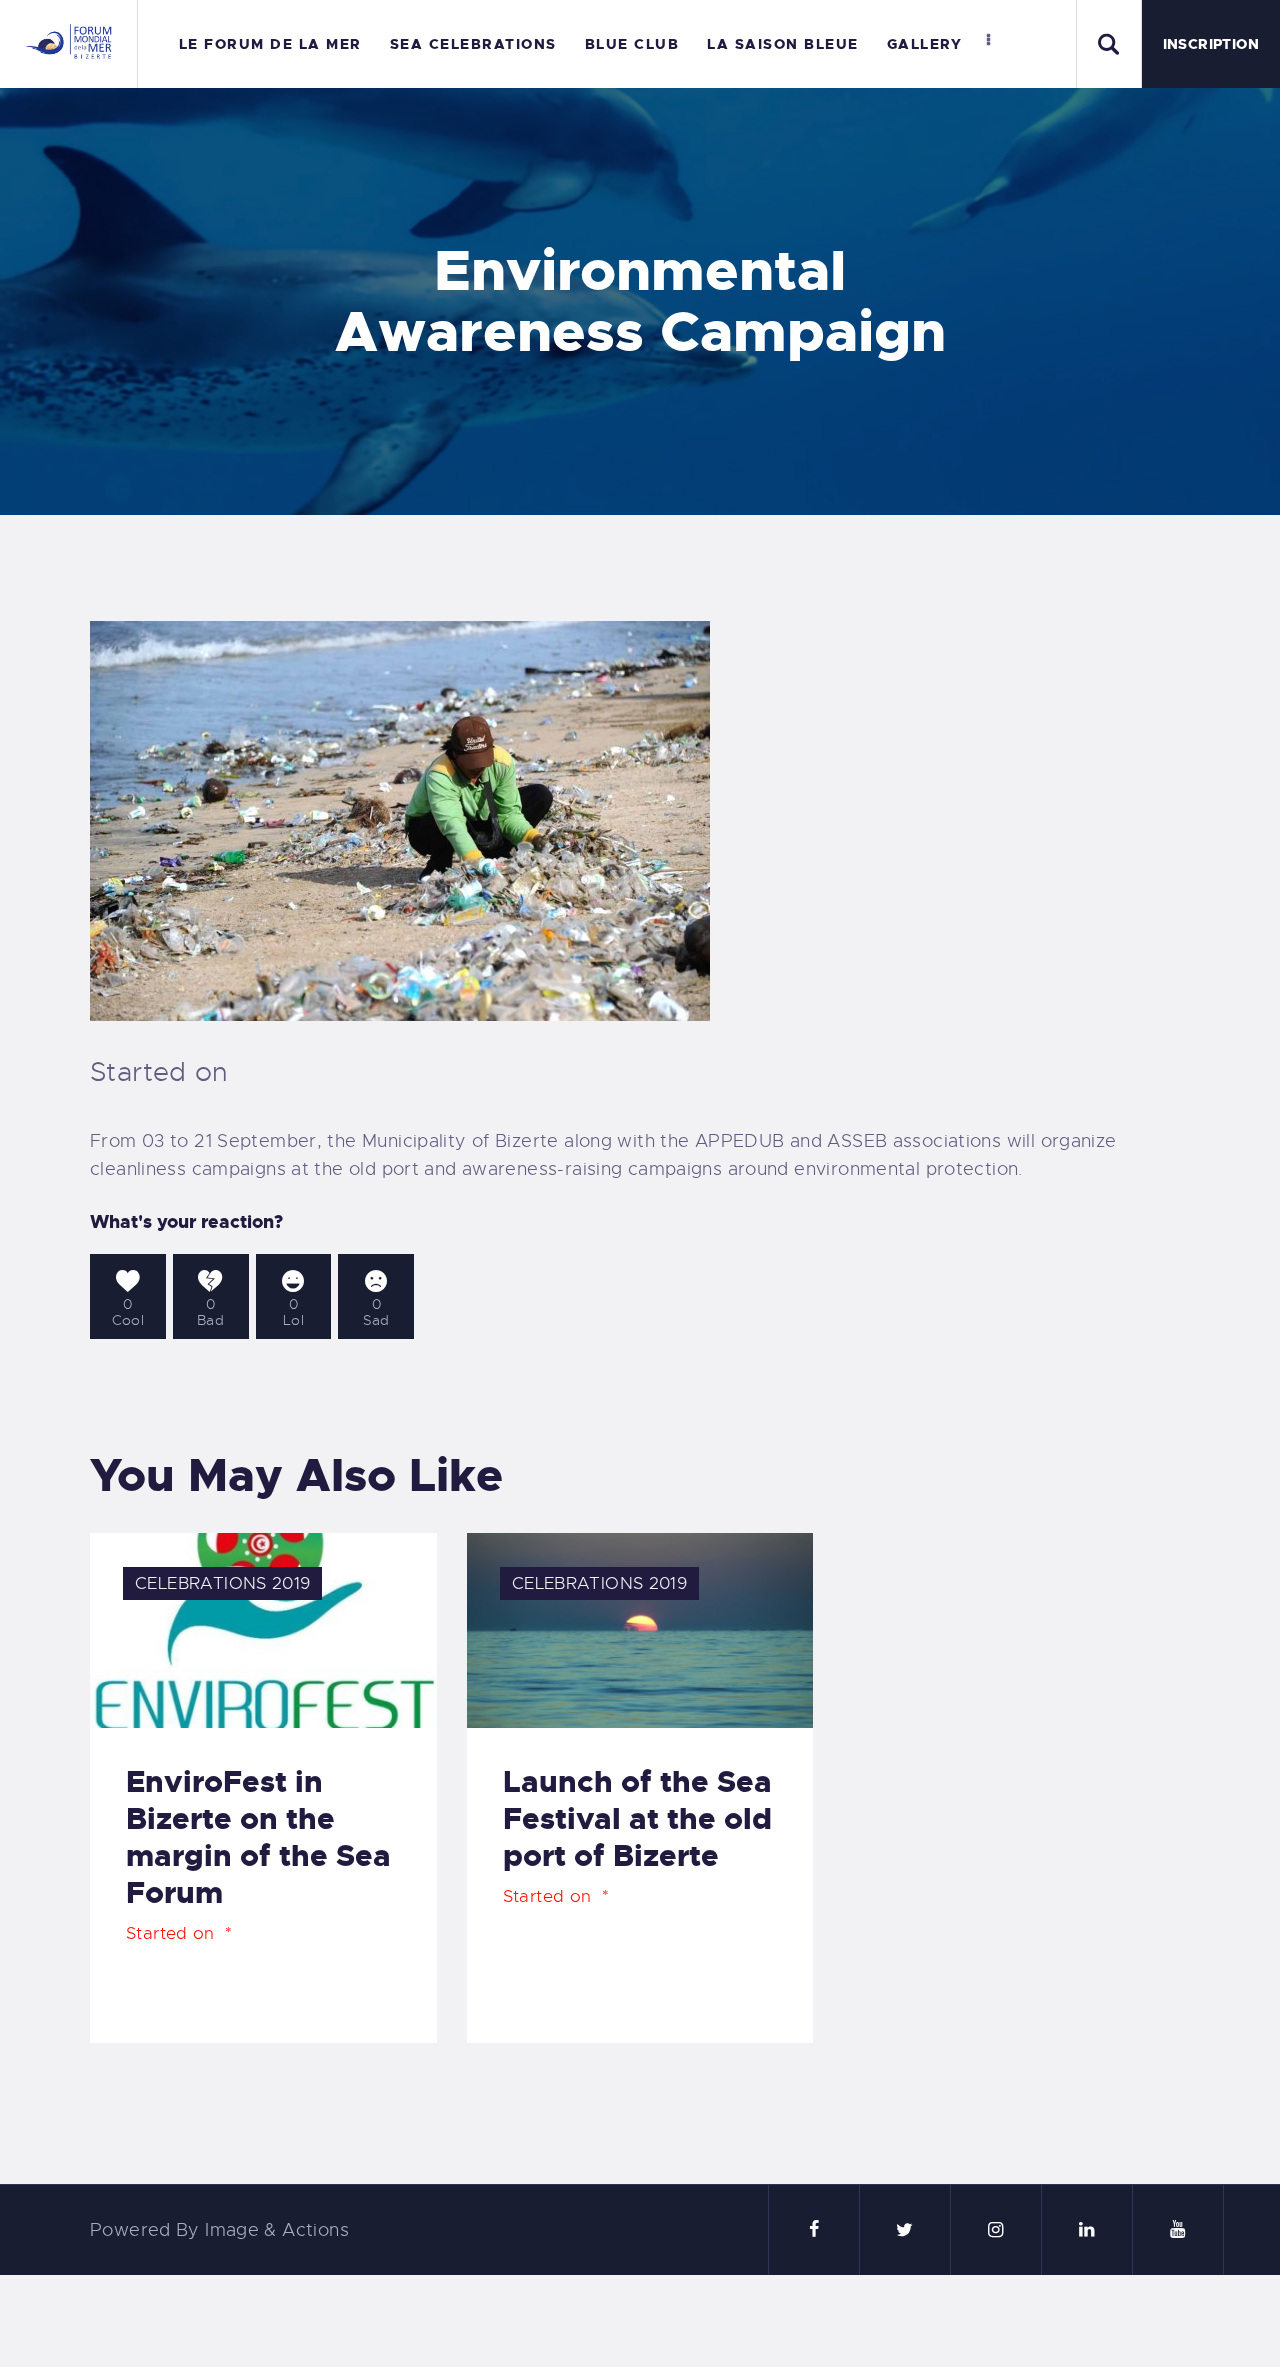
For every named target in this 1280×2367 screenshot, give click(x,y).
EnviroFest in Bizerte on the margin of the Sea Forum (258, 1838)
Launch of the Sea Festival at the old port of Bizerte (637, 1819)
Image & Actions (277, 2230)
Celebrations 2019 (222, 1583)
